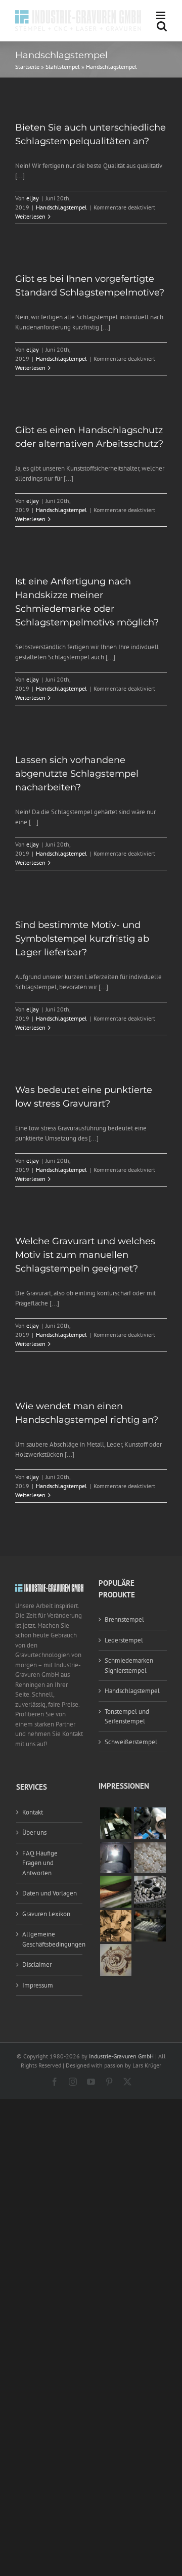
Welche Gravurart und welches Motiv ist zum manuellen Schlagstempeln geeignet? (85, 1255)
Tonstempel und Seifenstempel (127, 1717)
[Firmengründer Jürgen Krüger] (116, 1915)
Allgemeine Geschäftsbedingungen (50, 1939)
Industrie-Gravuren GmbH (121, 2056)
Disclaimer (37, 1965)
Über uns (34, 1832)
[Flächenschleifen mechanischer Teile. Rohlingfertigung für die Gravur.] (116, 1881)
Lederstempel (124, 1640)
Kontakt (33, 1812)
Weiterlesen (30, 216)
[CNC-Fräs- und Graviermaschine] (150, 1915)
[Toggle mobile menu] (162, 15)
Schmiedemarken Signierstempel (129, 1665)
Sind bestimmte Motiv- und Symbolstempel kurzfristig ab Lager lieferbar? (82, 939)
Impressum (38, 1985)
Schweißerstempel (131, 1742)
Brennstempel (124, 1619)
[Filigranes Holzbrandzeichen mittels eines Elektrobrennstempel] (116, 1949)
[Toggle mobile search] (162, 26)
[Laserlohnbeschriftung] (116, 1847)
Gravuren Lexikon (46, 1914)
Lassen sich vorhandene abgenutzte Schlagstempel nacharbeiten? (77, 774)
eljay (33, 198)
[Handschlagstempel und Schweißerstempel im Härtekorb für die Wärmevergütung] (150, 1881)
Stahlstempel (63, 67)
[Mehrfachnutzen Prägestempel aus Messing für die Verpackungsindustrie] (150, 1847)
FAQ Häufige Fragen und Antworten (40, 1863)
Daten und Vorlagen (50, 1893)
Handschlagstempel (61, 207)
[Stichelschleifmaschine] (150, 1812)
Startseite (27, 67)
